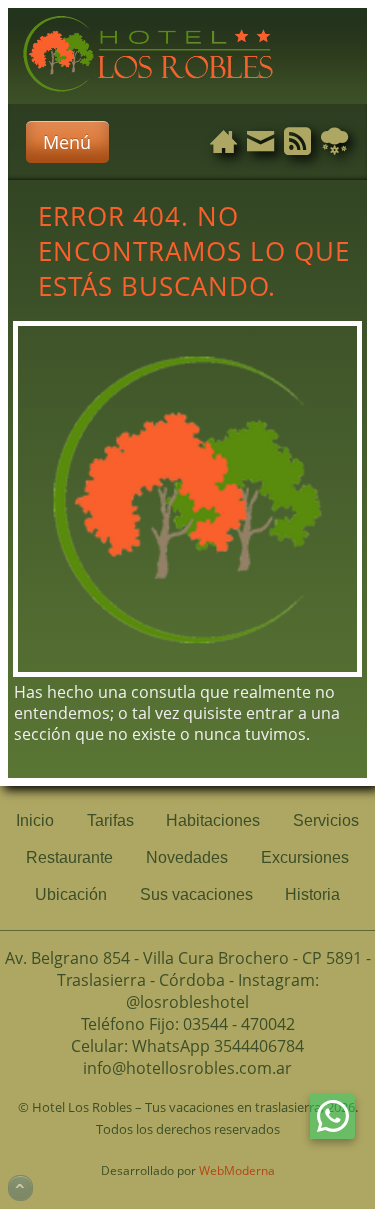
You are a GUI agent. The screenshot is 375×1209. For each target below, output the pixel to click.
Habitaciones (213, 820)
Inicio (35, 820)
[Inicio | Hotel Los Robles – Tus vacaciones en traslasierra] (148, 93)
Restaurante (69, 857)
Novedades (187, 857)
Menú (67, 142)
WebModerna (237, 1170)
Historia (312, 894)
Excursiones (305, 857)
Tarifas (110, 820)
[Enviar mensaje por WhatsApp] (332, 1116)
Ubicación (71, 894)
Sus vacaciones (196, 894)
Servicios (326, 820)
